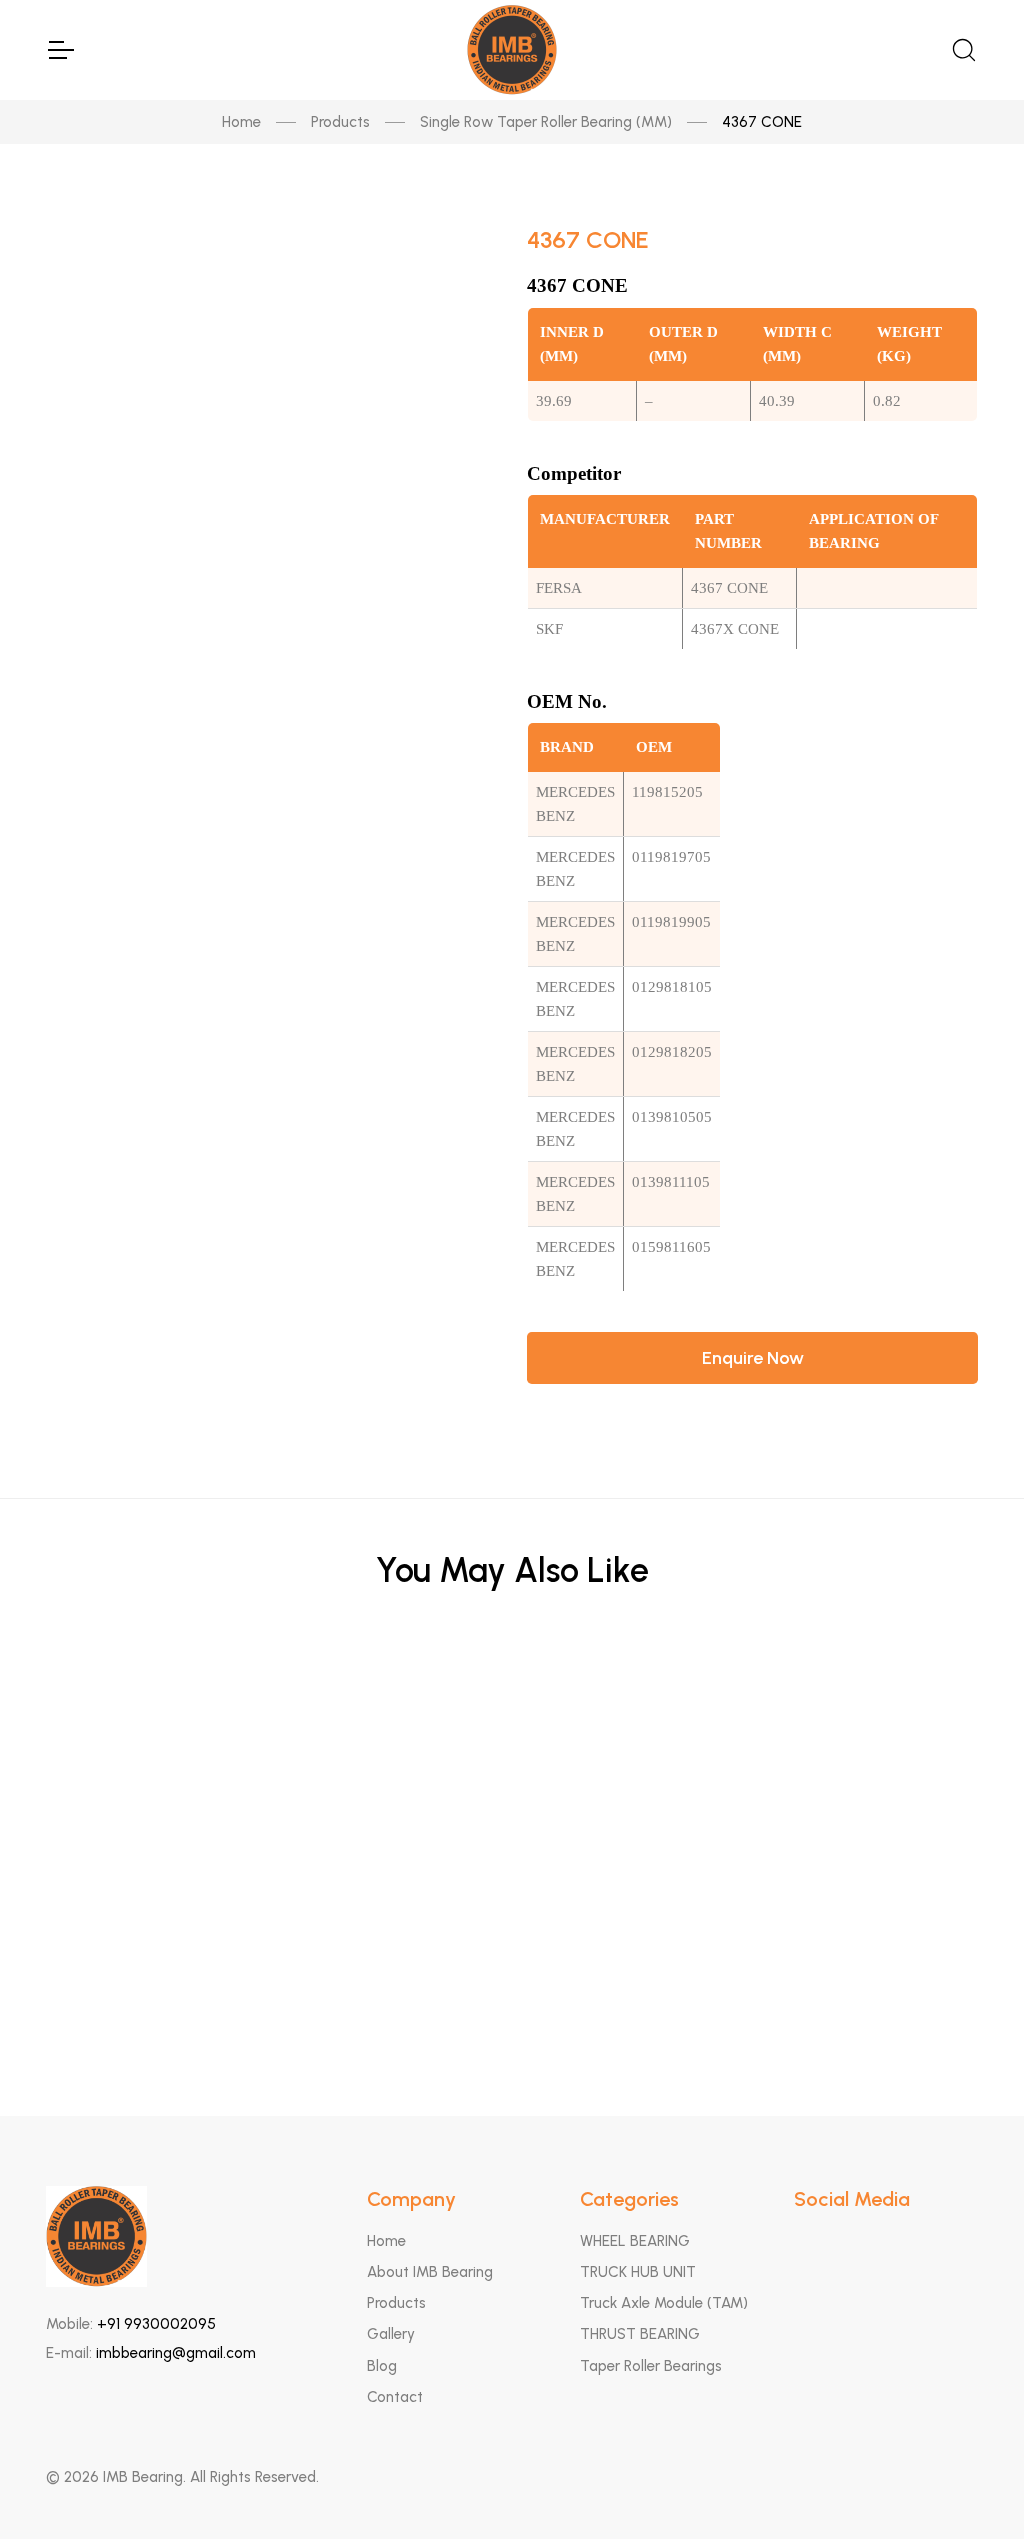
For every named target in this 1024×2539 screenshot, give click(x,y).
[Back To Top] (970, 2485)
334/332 (512, 1994)
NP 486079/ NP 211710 (512, 1798)
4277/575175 (512, 1700)
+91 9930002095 (156, 2324)
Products (340, 122)
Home (241, 122)
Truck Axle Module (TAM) (664, 2303)
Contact (395, 2397)
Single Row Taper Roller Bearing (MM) (546, 122)
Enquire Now (753, 1358)
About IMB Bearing (430, 2272)
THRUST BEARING (640, 2334)
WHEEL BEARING (635, 2241)
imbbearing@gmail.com (176, 2353)
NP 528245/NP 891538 (512, 1896)
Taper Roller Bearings (651, 2366)
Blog (382, 2366)
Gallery (391, 2334)
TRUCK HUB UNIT (638, 2272)
